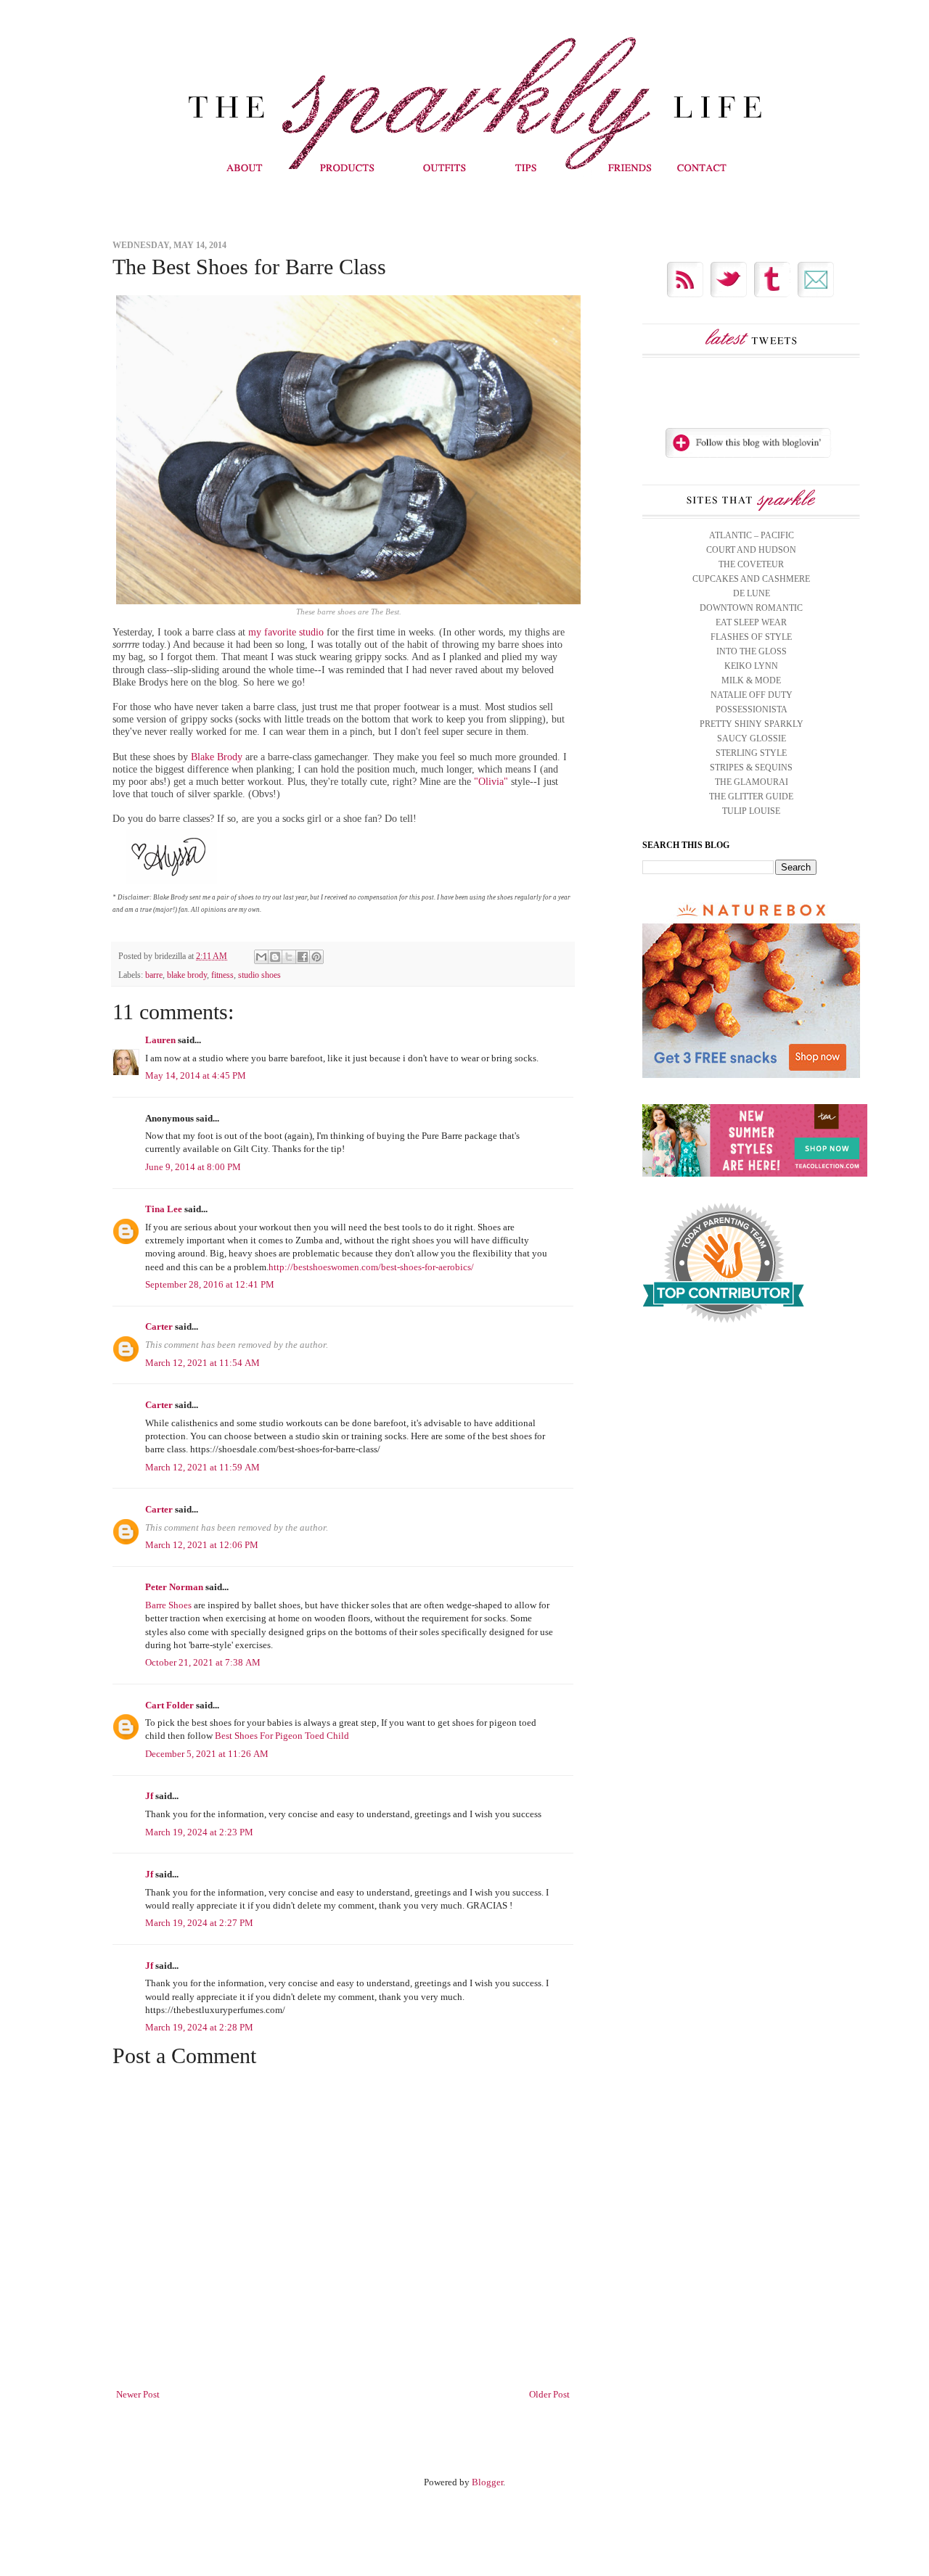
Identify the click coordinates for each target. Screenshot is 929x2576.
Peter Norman (174, 1587)
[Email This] (261, 957)
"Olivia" (491, 781)
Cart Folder (169, 1705)
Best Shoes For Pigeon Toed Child (282, 1736)
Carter (159, 1326)
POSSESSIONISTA (752, 709)
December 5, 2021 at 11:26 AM (207, 1754)
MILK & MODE (751, 680)
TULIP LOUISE (751, 811)
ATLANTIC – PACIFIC (752, 535)
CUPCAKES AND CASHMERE (751, 579)
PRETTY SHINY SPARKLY (752, 724)
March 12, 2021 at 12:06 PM (202, 1545)
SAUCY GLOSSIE (752, 738)
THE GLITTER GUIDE (751, 797)
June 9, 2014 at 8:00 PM (193, 1167)
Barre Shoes (168, 1605)
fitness (222, 975)
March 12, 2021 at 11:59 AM (202, 1467)
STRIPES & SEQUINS (751, 768)
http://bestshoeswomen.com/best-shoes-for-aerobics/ (371, 1267)
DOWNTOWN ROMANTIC (751, 608)
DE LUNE (752, 593)
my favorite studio (286, 632)
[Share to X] (289, 957)
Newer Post (138, 2394)
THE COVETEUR (751, 564)
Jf (149, 1796)
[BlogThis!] (275, 957)
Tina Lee (164, 1209)
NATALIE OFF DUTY (752, 695)
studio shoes (259, 975)
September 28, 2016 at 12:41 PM (210, 1284)
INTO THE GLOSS (752, 651)
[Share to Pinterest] (316, 957)
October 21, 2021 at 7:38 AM (203, 1662)
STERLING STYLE (751, 753)
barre (154, 975)
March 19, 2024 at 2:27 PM (199, 1923)
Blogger (487, 2482)
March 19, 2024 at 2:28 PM (199, 2027)
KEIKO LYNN (751, 666)
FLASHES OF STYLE (751, 637)
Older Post (549, 2394)
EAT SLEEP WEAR (751, 622)
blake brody (187, 975)
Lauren (160, 1040)
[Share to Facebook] (303, 957)
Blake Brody (217, 757)
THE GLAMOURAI (752, 782)
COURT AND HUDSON (751, 550)
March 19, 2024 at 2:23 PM (199, 1832)
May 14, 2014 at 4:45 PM (196, 1075)
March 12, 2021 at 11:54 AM (202, 1363)
